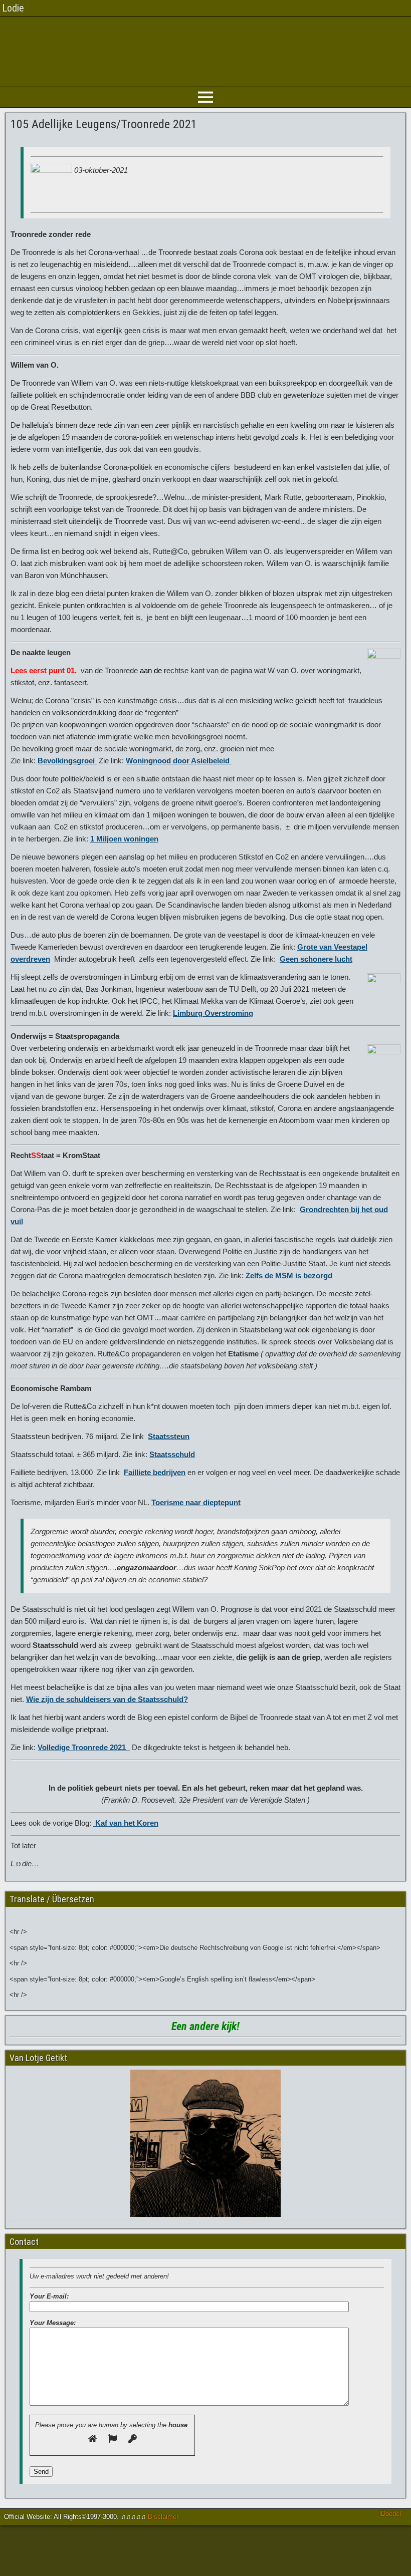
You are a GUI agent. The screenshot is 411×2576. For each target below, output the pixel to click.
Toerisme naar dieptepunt (196, 1502)
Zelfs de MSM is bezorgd (289, 1275)
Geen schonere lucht (316, 959)
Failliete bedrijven (155, 1472)
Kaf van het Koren (126, 1823)
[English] (33, 1916)
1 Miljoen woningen (124, 839)
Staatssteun (169, 1436)
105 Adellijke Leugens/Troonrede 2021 (104, 124)
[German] (17, 1916)
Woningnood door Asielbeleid (179, 761)
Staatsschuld (172, 1454)
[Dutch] (50, 1916)
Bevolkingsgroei (67, 761)
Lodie (13, 8)
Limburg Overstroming (213, 1013)
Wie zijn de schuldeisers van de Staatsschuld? (107, 1699)
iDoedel (390, 2514)
